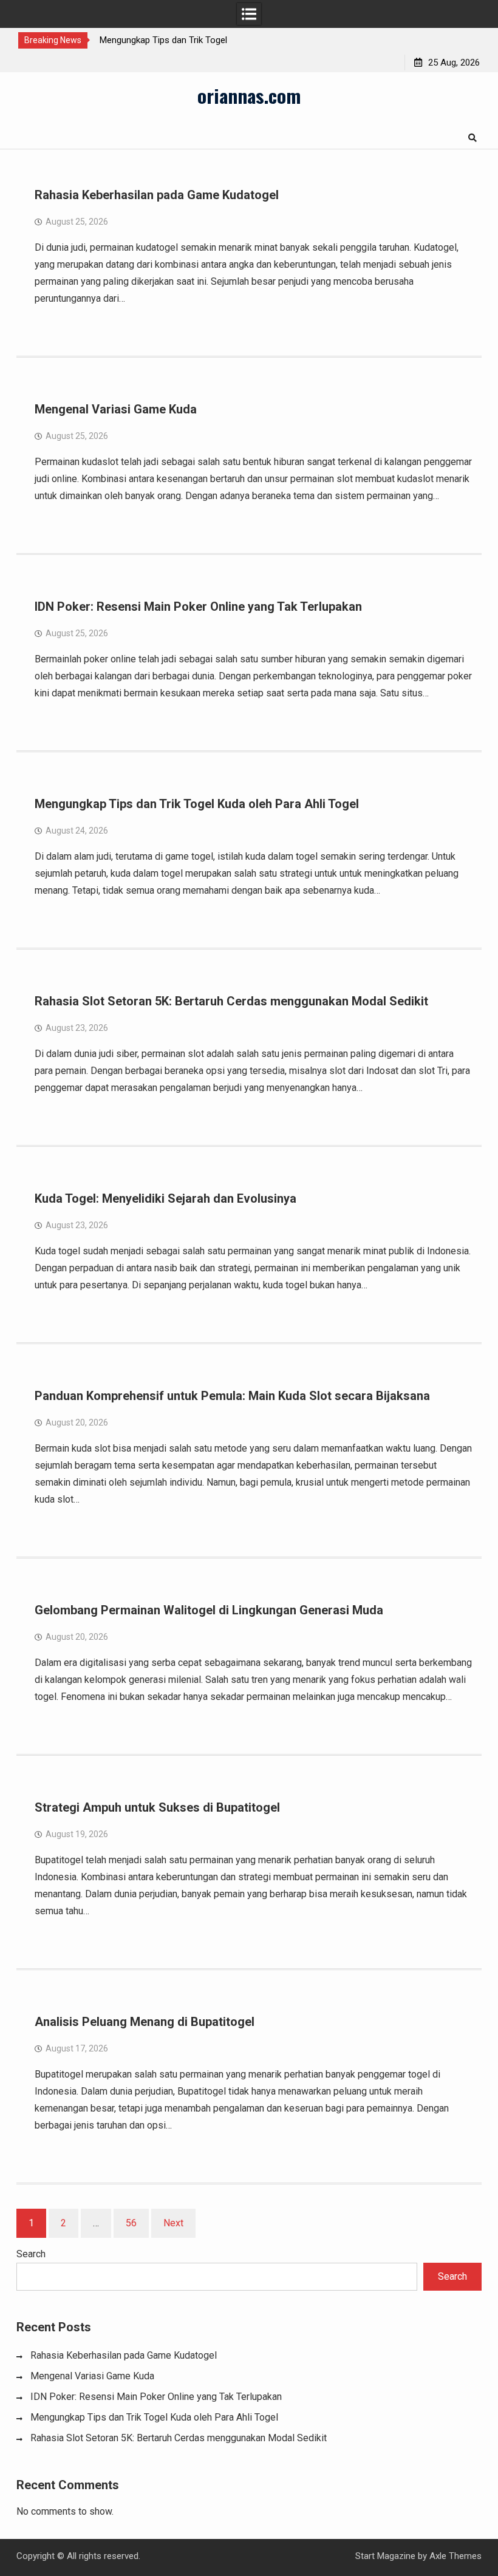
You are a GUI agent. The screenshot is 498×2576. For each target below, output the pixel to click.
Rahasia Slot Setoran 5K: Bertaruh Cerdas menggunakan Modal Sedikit (231, 1001)
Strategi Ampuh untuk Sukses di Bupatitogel (157, 1807)
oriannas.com (249, 95)
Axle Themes (455, 2556)
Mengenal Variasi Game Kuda (116, 409)
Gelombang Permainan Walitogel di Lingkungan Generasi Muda (209, 1610)
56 (131, 2223)
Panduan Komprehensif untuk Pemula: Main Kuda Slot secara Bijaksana (232, 1396)
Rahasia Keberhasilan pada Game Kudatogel (157, 195)
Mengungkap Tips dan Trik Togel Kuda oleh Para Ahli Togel (197, 804)
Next (173, 2223)
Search (31, 2254)
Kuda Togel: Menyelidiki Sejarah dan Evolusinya (165, 1198)
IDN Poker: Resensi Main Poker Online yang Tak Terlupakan (198, 607)
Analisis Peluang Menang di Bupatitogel (145, 2022)
